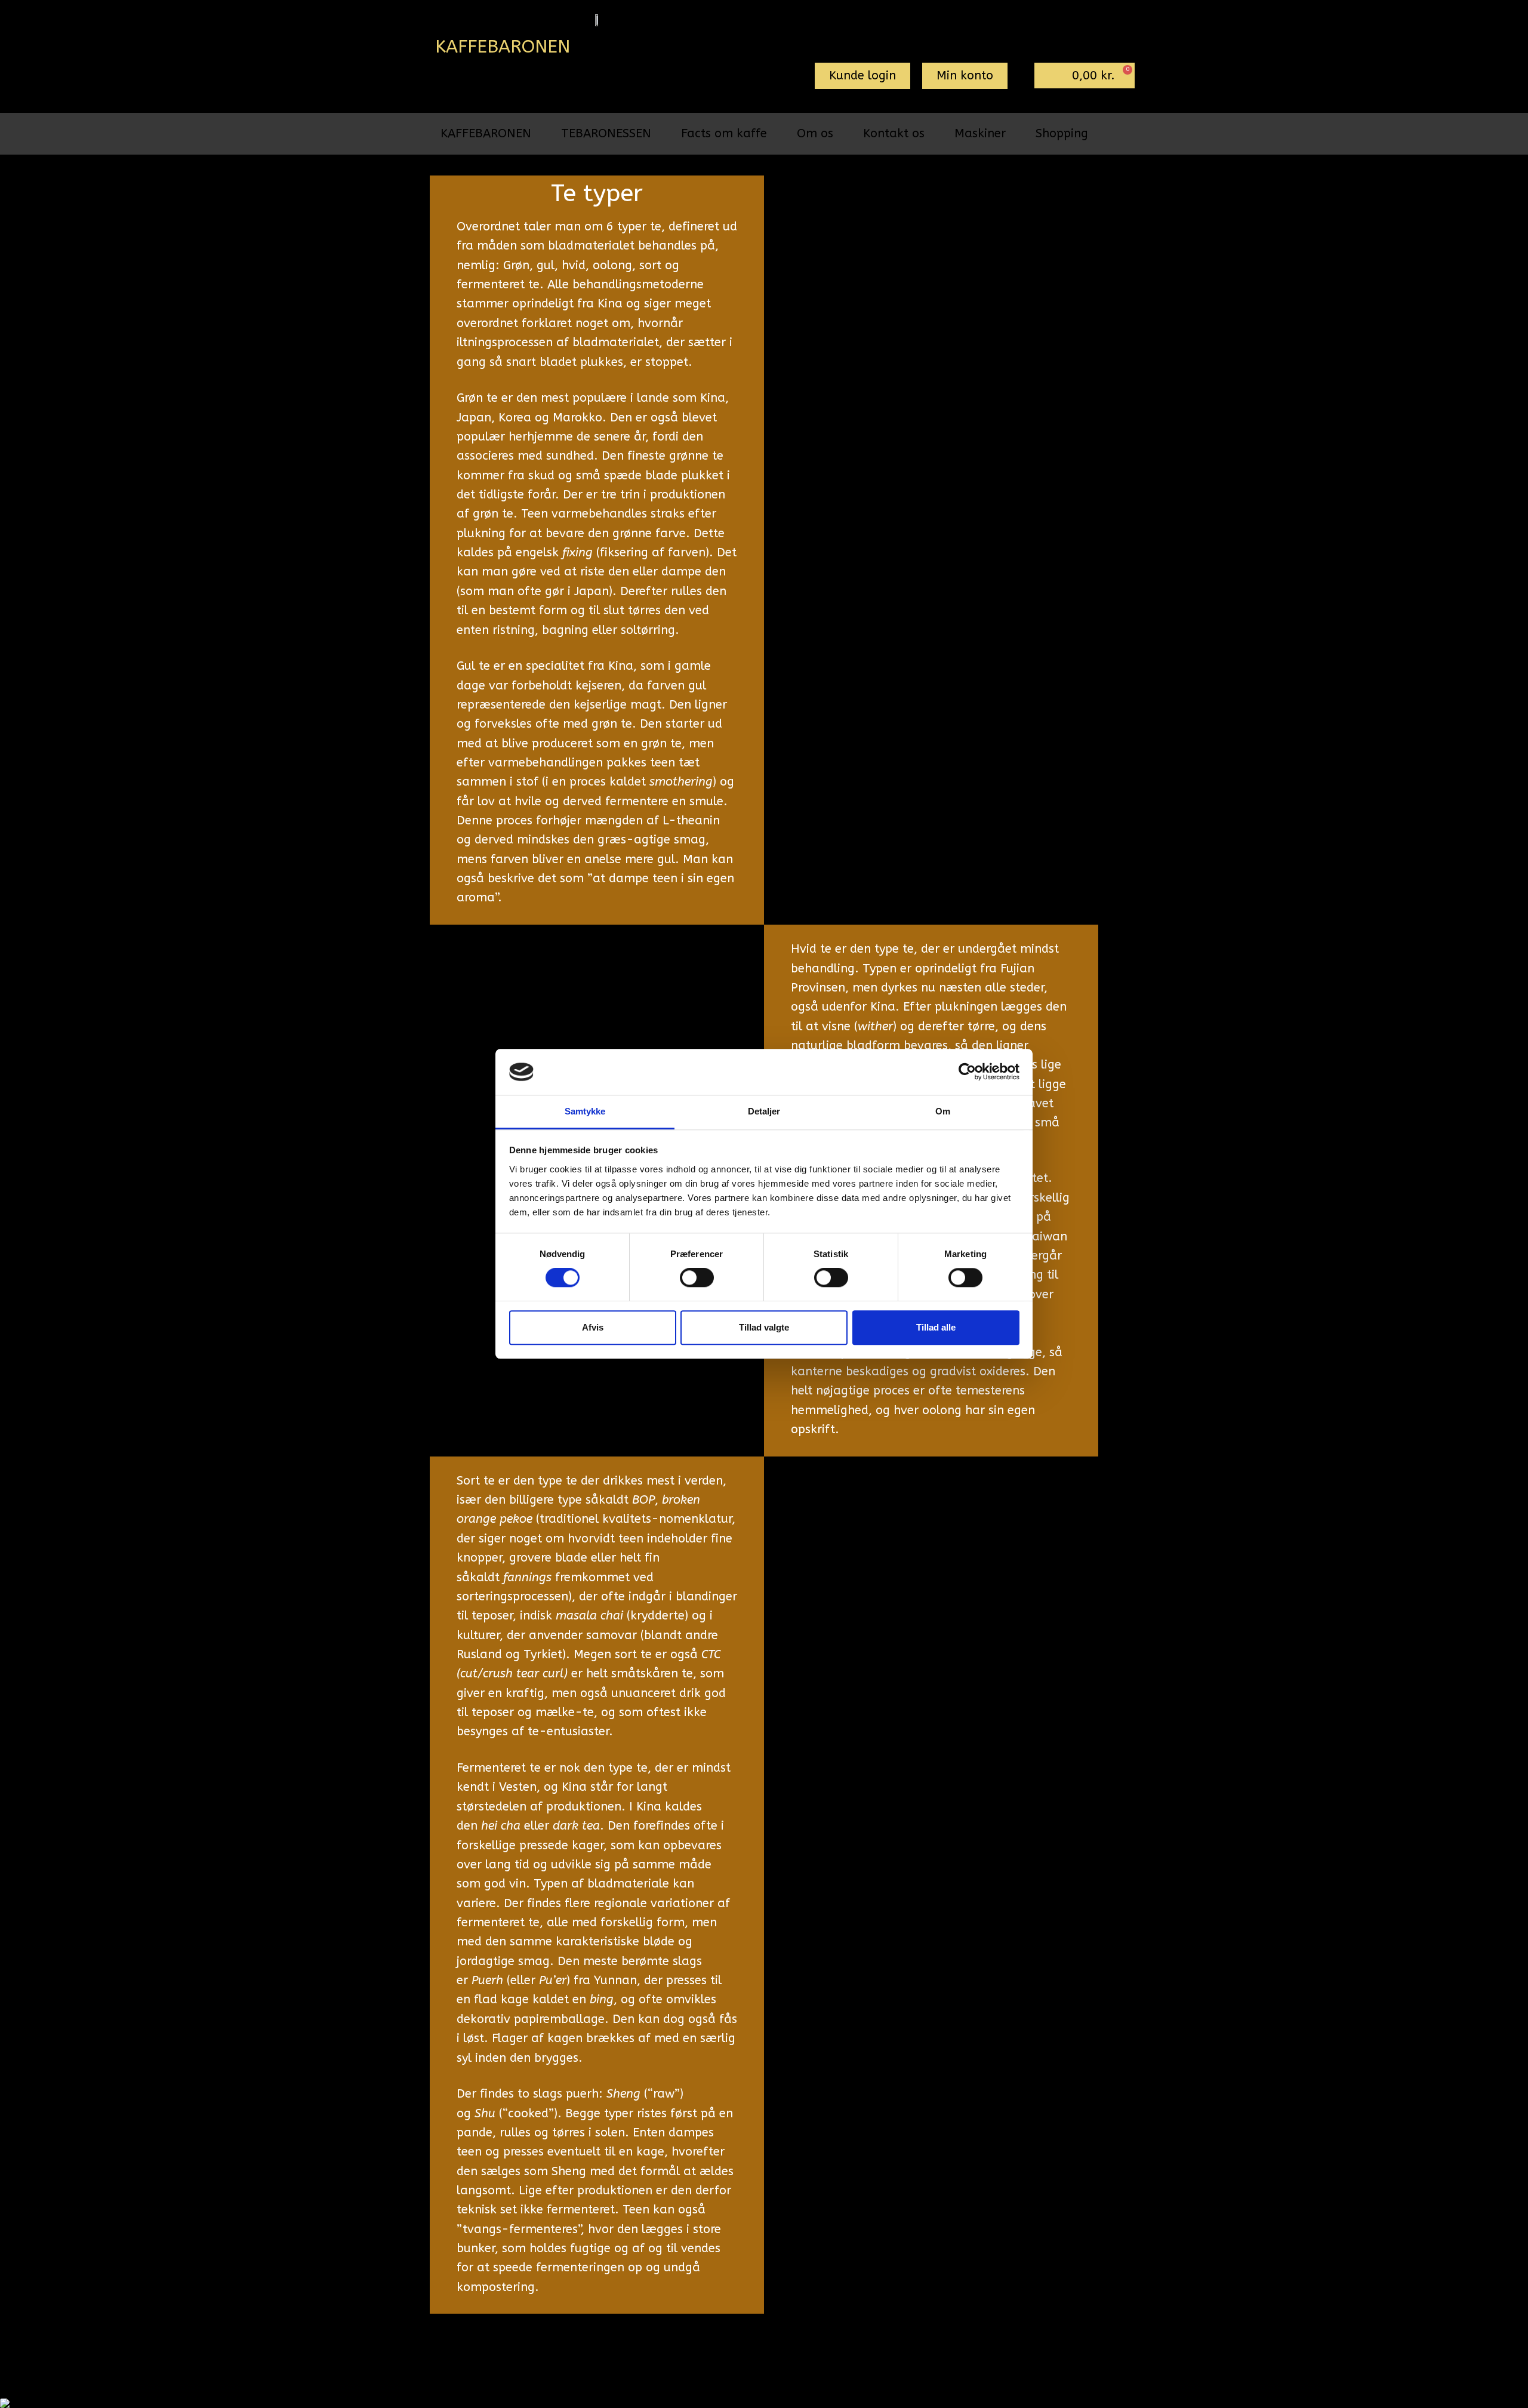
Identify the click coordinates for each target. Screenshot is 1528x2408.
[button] (862, 76)
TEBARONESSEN (606, 133)
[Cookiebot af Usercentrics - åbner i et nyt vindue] (967, 1072)
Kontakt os (894, 133)
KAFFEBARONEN (486, 133)
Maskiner (980, 133)
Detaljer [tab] (764, 1111)
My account (694, 2354)
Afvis (593, 1327)
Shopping (1062, 133)
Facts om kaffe (724, 133)
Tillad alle (936, 1327)
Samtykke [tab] (585, 1111)
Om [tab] (943, 1111)
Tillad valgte (764, 1327)
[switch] (697, 1277)
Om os (815, 133)
